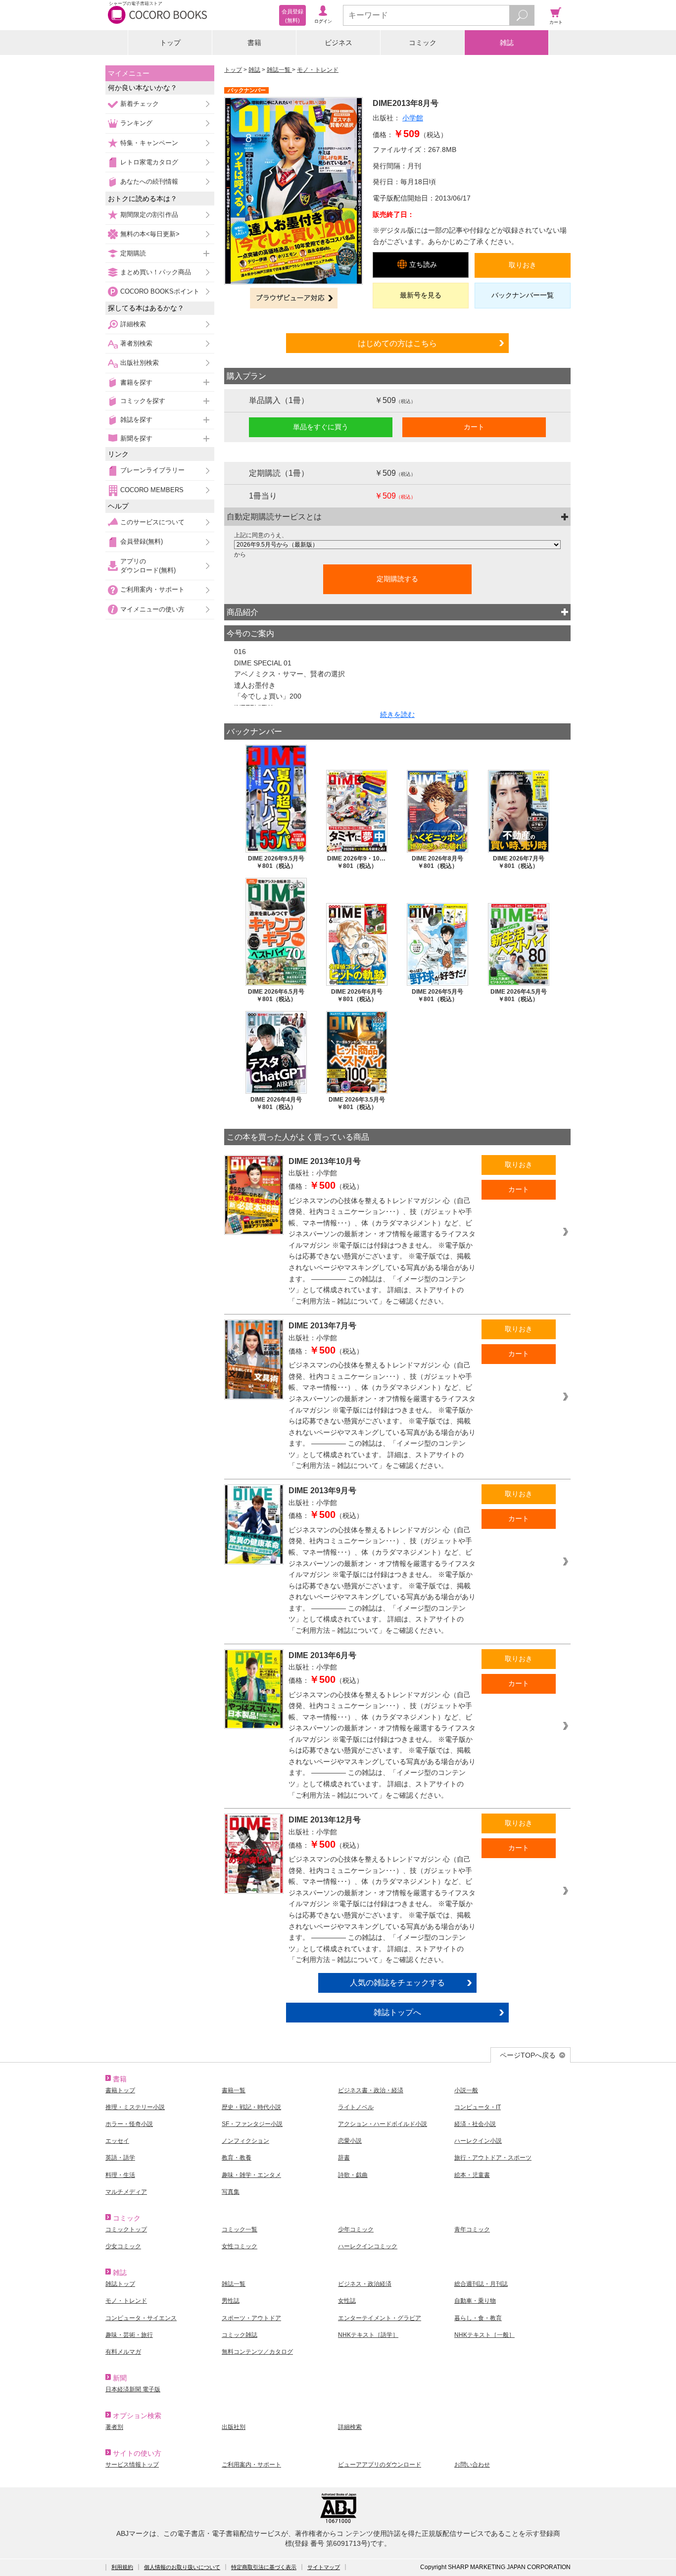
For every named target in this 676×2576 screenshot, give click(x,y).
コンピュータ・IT (478, 2107)
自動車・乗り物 (475, 2301)
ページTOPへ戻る (528, 2055)
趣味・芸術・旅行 (129, 2335)
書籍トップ (120, 2090)
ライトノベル (356, 2107)
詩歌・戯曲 (353, 2175)
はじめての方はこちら (397, 343)
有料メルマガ (123, 2352)
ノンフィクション (245, 2141)
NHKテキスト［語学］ (368, 2335)
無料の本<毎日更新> (150, 234)
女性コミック (240, 2246)
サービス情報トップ (132, 2465)
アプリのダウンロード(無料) (148, 566)
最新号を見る (421, 295)
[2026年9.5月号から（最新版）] (397, 545)
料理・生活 (120, 2175)
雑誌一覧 (279, 70)
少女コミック (123, 2246)
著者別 (114, 2427)
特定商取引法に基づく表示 (264, 2567)
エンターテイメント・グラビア (380, 2318)
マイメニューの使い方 (152, 609)
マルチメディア (126, 2192)
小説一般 (466, 2090)
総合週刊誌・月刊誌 (481, 2284)
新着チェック (140, 104)
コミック (423, 43)
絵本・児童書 (472, 2175)
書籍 (254, 43)
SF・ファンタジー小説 (252, 2124)
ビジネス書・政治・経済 (371, 2090)
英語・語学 (120, 2158)
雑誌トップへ (397, 2012)
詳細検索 (133, 324)
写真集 (231, 2192)
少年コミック (356, 2229)
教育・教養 (237, 2158)
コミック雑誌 (240, 2335)
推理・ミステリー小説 (135, 2107)
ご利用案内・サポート (152, 589)
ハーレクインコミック (368, 2246)
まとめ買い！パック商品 (156, 272)
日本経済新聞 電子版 (133, 2389)
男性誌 (231, 2301)
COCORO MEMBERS (152, 490)
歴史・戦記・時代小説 (251, 2107)
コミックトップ (126, 2229)
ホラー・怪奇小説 (129, 2124)
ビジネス (338, 43)
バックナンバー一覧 (523, 295)
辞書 (344, 2158)
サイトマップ (324, 2567)
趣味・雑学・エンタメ (251, 2175)
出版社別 (234, 2427)
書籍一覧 (234, 2090)
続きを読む (397, 714)
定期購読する (397, 579)
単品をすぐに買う (321, 427)
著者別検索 (136, 343)
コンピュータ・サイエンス (141, 2318)
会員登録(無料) (142, 541)
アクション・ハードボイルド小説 (383, 2124)
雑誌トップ (120, 2284)
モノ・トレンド (318, 70)
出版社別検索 (140, 363)
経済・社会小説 (475, 2124)
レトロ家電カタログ (149, 162)
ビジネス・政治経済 (365, 2284)
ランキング (136, 123)
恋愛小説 (350, 2141)
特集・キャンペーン (149, 143)
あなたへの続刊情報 (149, 181)
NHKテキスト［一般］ (484, 2335)
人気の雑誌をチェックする (397, 1982)
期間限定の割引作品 (149, 215)
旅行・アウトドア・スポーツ (493, 2158)
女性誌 (347, 2301)
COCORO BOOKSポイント (160, 291)
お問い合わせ (472, 2465)
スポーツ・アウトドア (251, 2318)
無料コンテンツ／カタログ (257, 2352)
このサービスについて (152, 522)
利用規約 (122, 2567)
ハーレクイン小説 (478, 2141)
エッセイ (117, 2141)
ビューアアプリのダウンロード (380, 2465)
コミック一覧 (240, 2229)
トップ (170, 43)
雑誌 (507, 43)
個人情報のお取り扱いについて (182, 2567)
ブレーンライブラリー (152, 470)
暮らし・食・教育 (478, 2318)
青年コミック (472, 2229)
